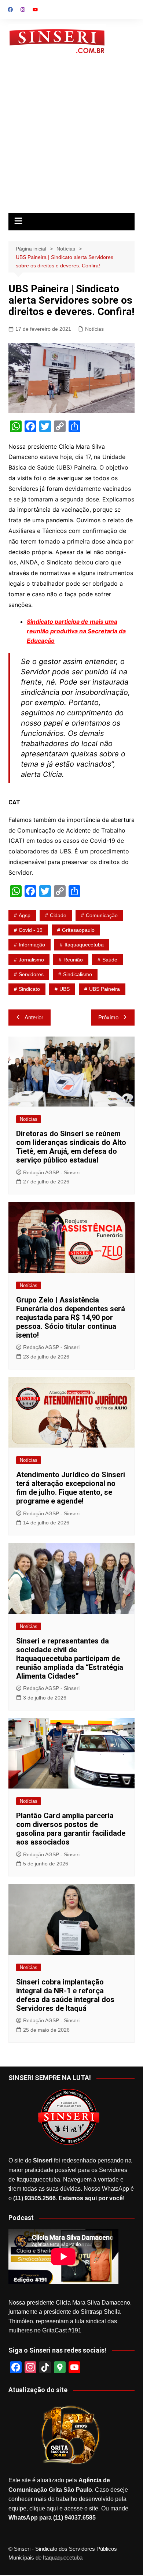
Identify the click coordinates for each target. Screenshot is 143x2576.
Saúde (110, 960)
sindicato (29, 989)
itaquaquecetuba (84, 945)
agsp (25, 915)
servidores (31, 974)
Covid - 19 (31, 930)
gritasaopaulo (78, 930)
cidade (58, 915)
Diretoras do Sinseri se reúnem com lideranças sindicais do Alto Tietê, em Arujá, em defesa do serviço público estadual (71, 1147)
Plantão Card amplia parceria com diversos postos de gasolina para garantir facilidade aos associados (71, 1829)
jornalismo (31, 960)
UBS (65, 989)
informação (32, 945)
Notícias (94, 329)
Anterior (34, 1017)
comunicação (102, 915)
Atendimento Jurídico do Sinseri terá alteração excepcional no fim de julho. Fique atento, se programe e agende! (71, 1488)
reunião (73, 960)
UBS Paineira (104, 989)
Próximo (108, 1017)
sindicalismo (78, 974)
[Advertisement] (71, 138)
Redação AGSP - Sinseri (51, 1172)
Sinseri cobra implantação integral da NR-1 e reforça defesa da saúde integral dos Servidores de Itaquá (65, 1995)
